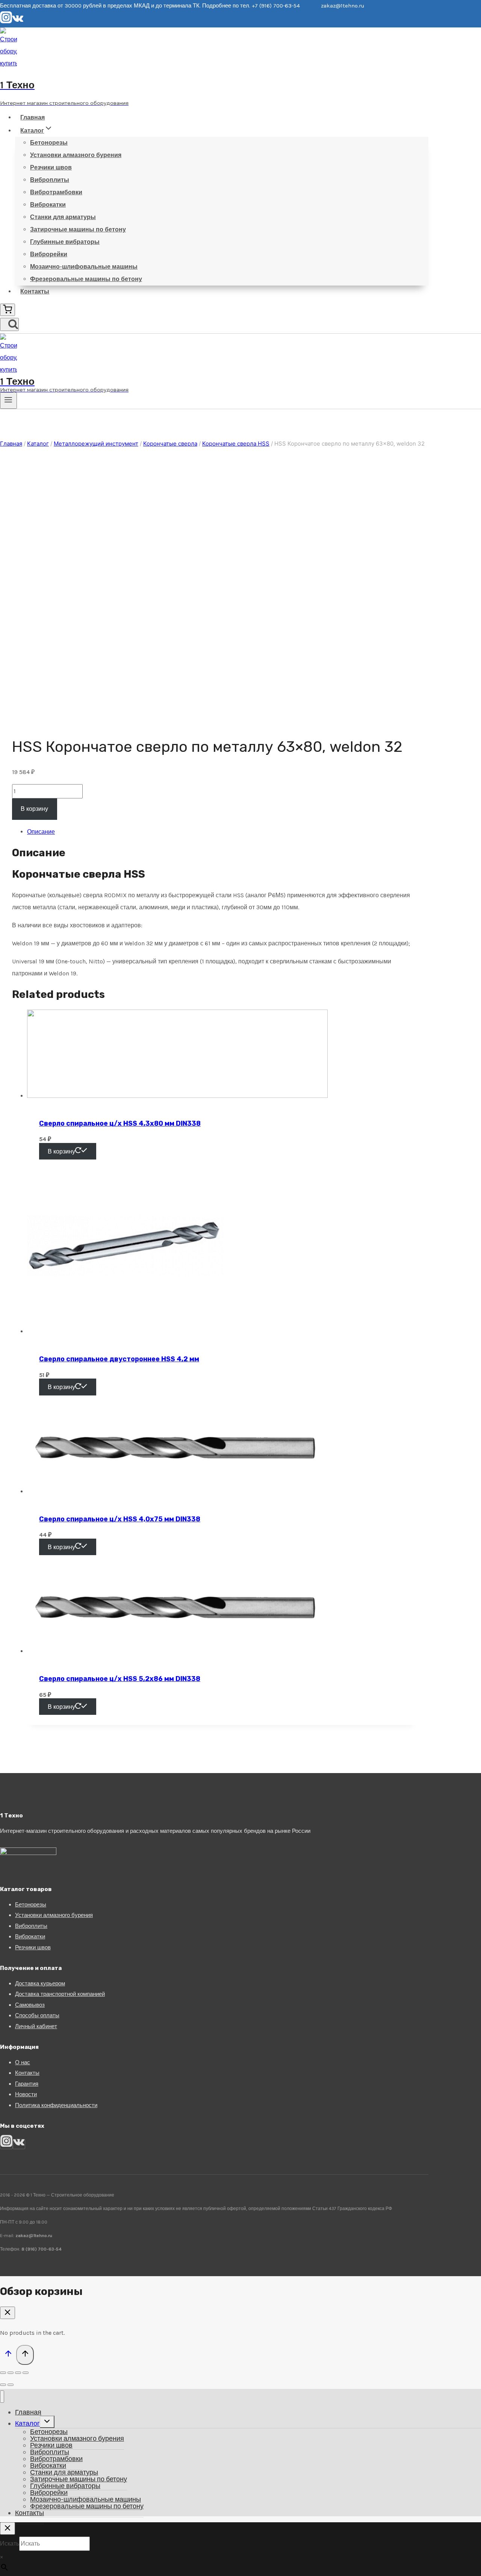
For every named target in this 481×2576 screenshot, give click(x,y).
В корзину (34, 809)
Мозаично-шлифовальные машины (84, 267)
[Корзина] (8, 310)
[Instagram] (6, 21)
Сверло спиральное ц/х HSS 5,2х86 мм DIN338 (120, 1679)
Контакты (35, 291)
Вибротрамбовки (56, 192)
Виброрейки (49, 254)
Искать (10, 2543)
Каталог (27, 2423)
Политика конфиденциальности (56, 2105)
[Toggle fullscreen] (18, 2373)
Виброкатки (48, 205)
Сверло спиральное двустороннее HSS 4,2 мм (119, 1359)
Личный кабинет (36, 2026)
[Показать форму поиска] (9, 324)
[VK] (18, 21)
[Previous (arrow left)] (3, 2385)
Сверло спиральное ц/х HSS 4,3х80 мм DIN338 (120, 1123)
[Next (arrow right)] (11, 2385)
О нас (23, 2062)
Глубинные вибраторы (65, 242)
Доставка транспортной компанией (60, 1994)
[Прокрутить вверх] (8, 2355)
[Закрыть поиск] (8, 2528)
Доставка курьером (40, 1983)
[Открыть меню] (8, 401)
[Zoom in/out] (26, 2373)
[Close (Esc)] (3, 2373)
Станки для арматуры (63, 217)
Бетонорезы (49, 143)
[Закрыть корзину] (8, 2313)
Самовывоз (30, 2005)
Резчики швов (51, 167)
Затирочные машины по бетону (78, 229)
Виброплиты (50, 180)
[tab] (222, 832)
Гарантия (27, 2084)
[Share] (11, 2373)
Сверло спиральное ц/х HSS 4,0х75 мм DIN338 (120, 1519)
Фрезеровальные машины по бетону (86, 279)
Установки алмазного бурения (76, 155)
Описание (41, 832)
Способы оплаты (37, 2015)
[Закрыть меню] (2, 2397)
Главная (33, 117)
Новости (26, 2094)
